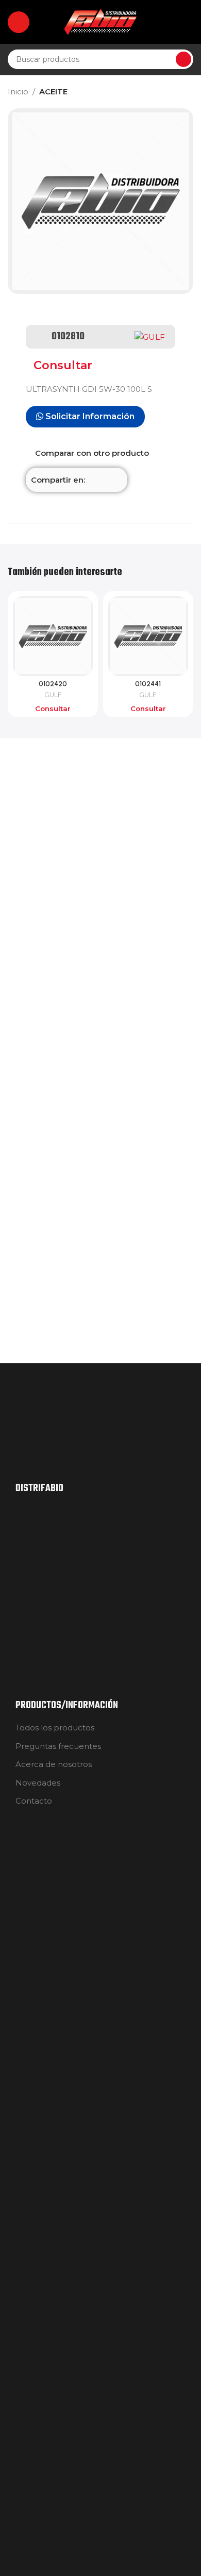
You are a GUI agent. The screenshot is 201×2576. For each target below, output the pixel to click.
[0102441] (148, 636)
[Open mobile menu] (19, 22)
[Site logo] (100, 21)
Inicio (18, 92)
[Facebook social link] (91, 480)
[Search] (183, 59)
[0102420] (53, 636)
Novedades (38, 1783)
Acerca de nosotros (54, 1764)
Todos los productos (55, 1728)
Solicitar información (89, 416)
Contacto (34, 1801)
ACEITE (53, 92)
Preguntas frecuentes (58, 1746)
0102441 (148, 684)
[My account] (189, 22)
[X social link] (104, 480)
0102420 (53, 684)
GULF (53, 695)
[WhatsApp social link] (116, 480)
